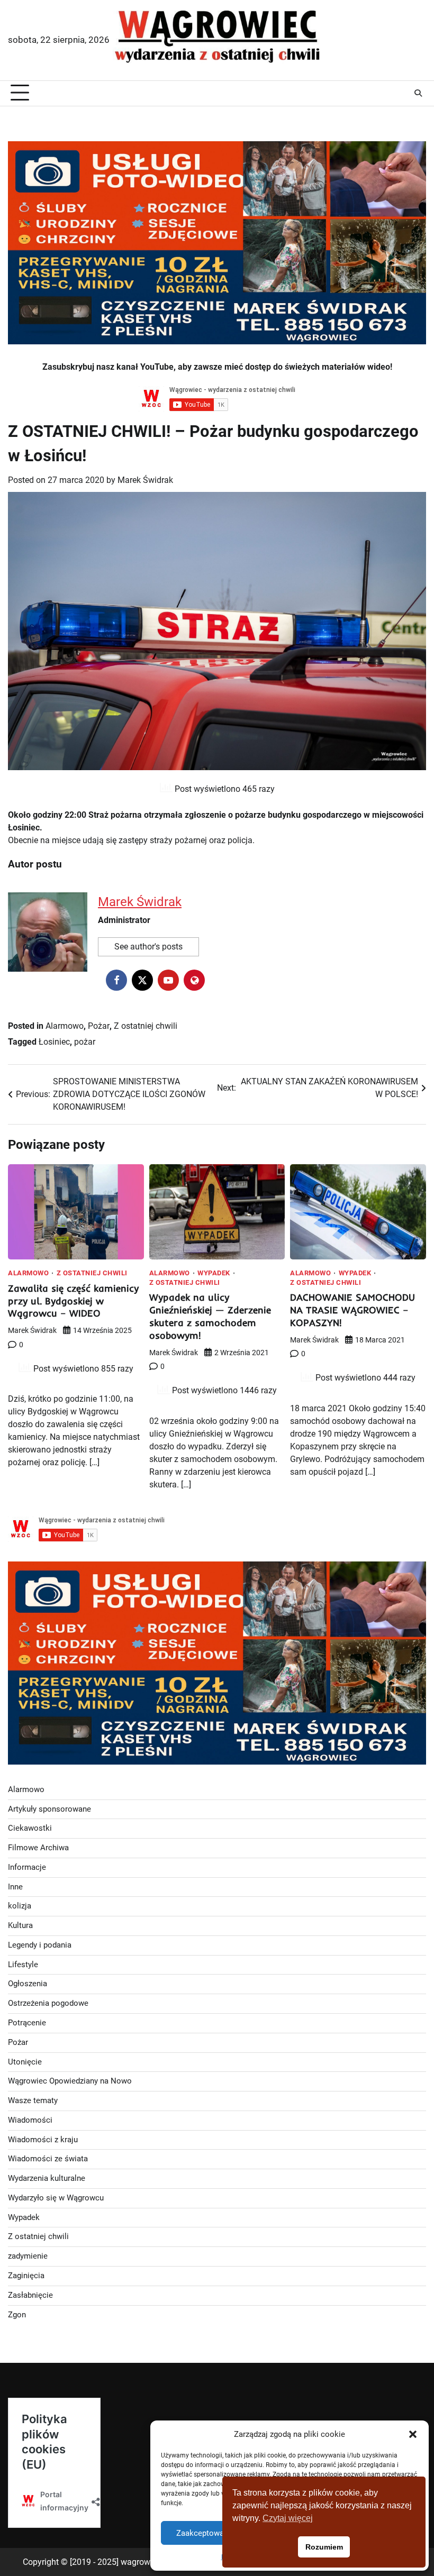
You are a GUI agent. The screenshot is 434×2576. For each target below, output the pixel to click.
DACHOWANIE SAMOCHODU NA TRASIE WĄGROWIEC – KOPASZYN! (352, 1310)
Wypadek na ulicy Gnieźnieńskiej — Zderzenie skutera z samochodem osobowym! (210, 1316)
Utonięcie (25, 2062)
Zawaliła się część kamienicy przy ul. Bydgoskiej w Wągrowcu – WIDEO (73, 1301)
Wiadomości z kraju (43, 2140)
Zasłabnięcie (30, 2295)
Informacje (27, 1867)
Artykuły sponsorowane (49, 1809)
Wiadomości (30, 2120)
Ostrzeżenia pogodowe (48, 2003)
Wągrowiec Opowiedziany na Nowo (70, 2081)
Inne (15, 1887)
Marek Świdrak (145, 480)
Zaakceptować (202, 2533)
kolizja (20, 1906)
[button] (413, 2434)
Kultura (20, 1926)
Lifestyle (23, 1965)
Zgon (17, 2315)
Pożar (99, 1026)
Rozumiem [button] (324, 2547)
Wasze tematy (33, 2101)
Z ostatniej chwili (146, 1026)
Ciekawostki (30, 1828)
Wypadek (214, 1273)
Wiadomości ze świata (48, 2159)
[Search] (418, 93)
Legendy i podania (40, 1945)
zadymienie (28, 2256)
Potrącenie (27, 2023)
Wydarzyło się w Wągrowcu (56, 2198)
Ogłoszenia (28, 1984)
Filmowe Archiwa (38, 1848)
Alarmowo (65, 1026)
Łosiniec (54, 1042)
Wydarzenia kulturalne (47, 2178)
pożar (85, 1042)
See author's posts (148, 947)
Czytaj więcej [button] (288, 2518)
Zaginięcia (26, 2276)
